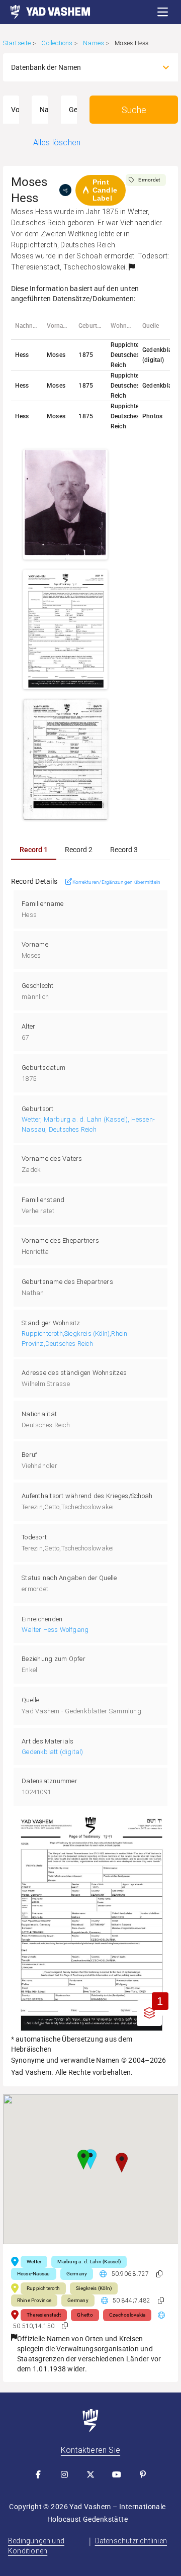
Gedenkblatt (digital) (52, 1752)
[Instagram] (64, 2474)
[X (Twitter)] (90, 2474)
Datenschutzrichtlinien (131, 2541)
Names (94, 43)
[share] (65, 190)
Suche (134, 110)
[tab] (34, 850)
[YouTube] (117, 2474)
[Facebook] (38, 2474)
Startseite (17, 43)
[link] (45, 12)
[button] (163, 12)
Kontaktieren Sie (90, 2450)
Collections (57, 43)
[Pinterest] (143, 2474)
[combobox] (82, 67)
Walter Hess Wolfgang (55, 1630)
